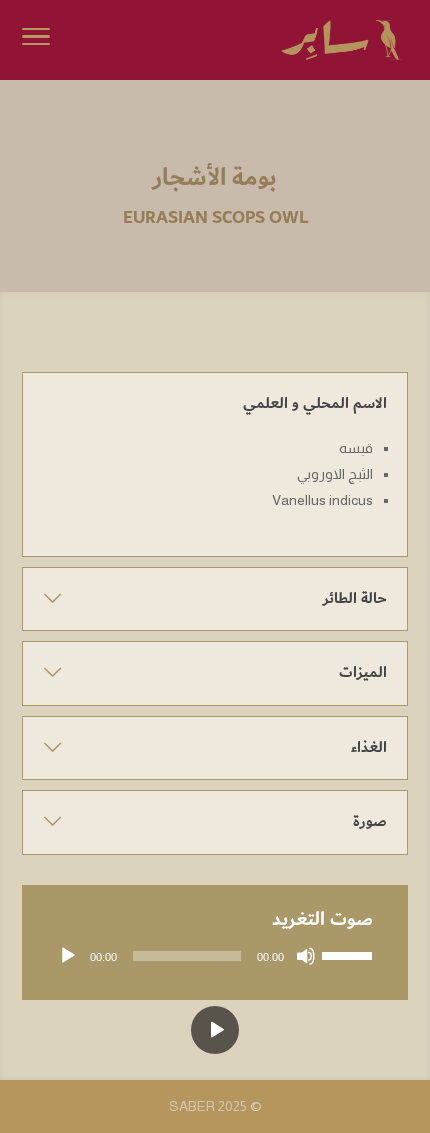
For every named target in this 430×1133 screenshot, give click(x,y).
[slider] (350, 954)
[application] (215, 956)
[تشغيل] (68, 956)
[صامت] (306, 956)
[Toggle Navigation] (36, 40)
